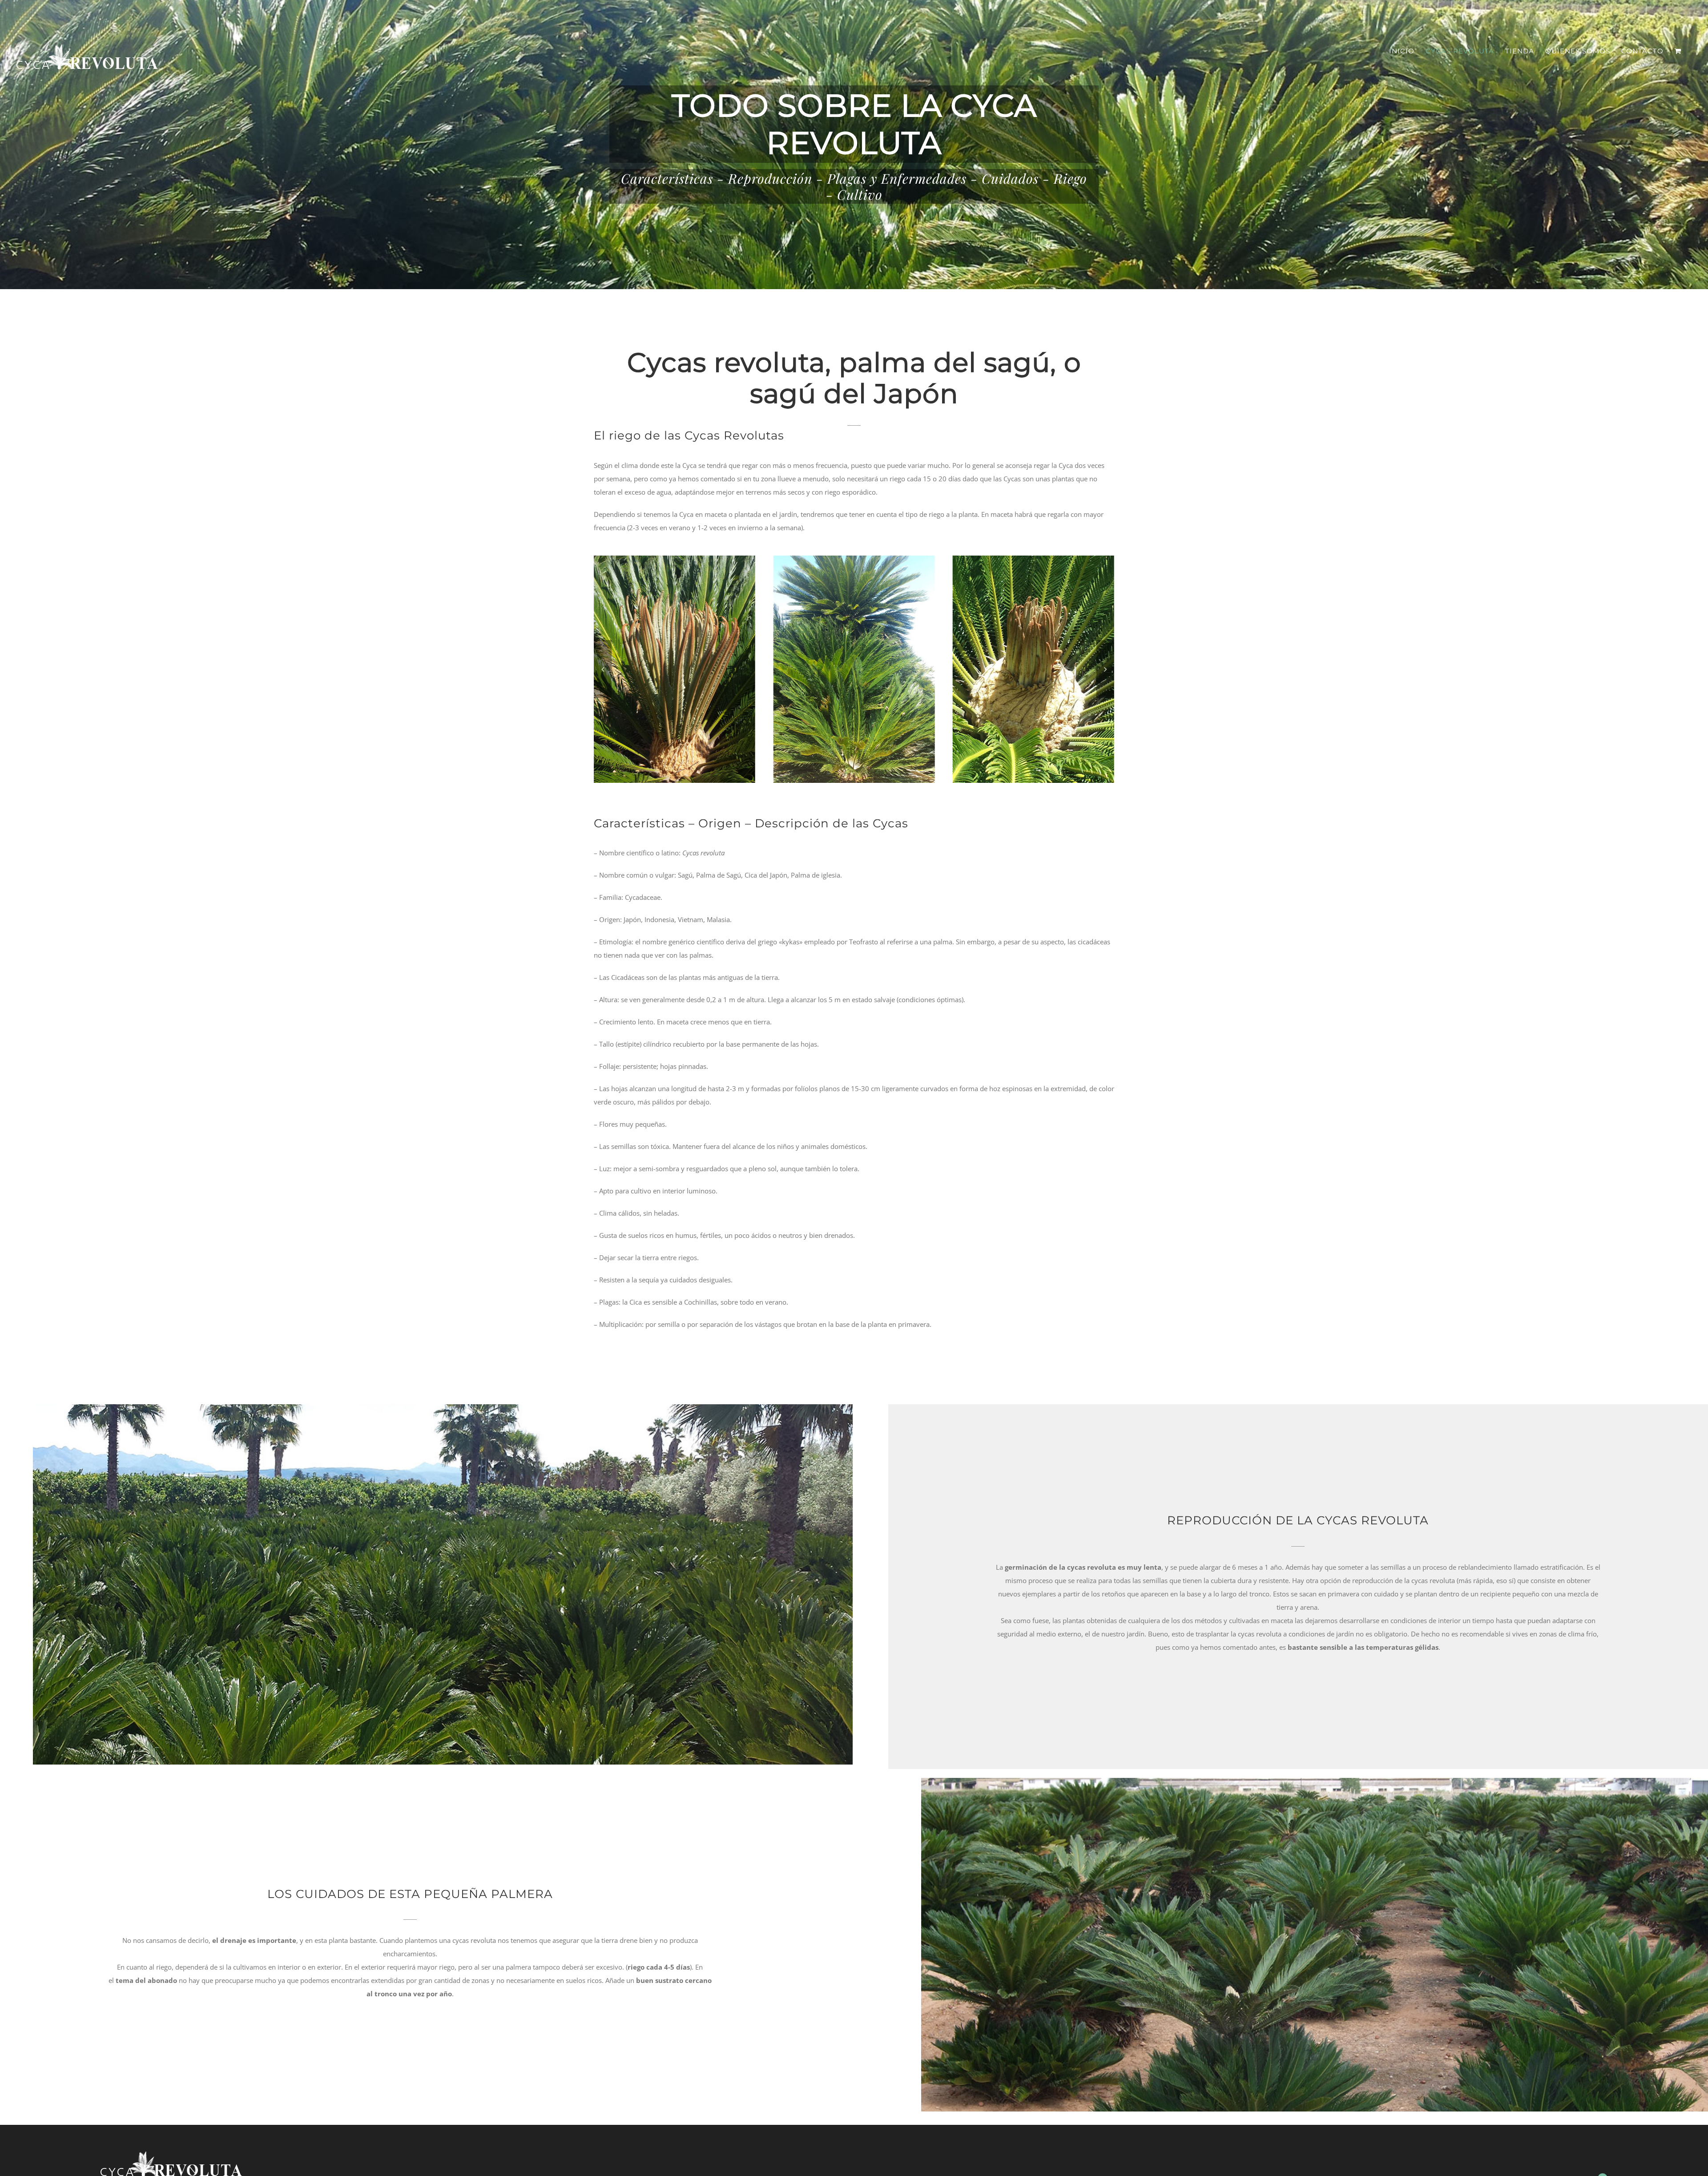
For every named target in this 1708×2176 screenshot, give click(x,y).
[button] (603, 669)
